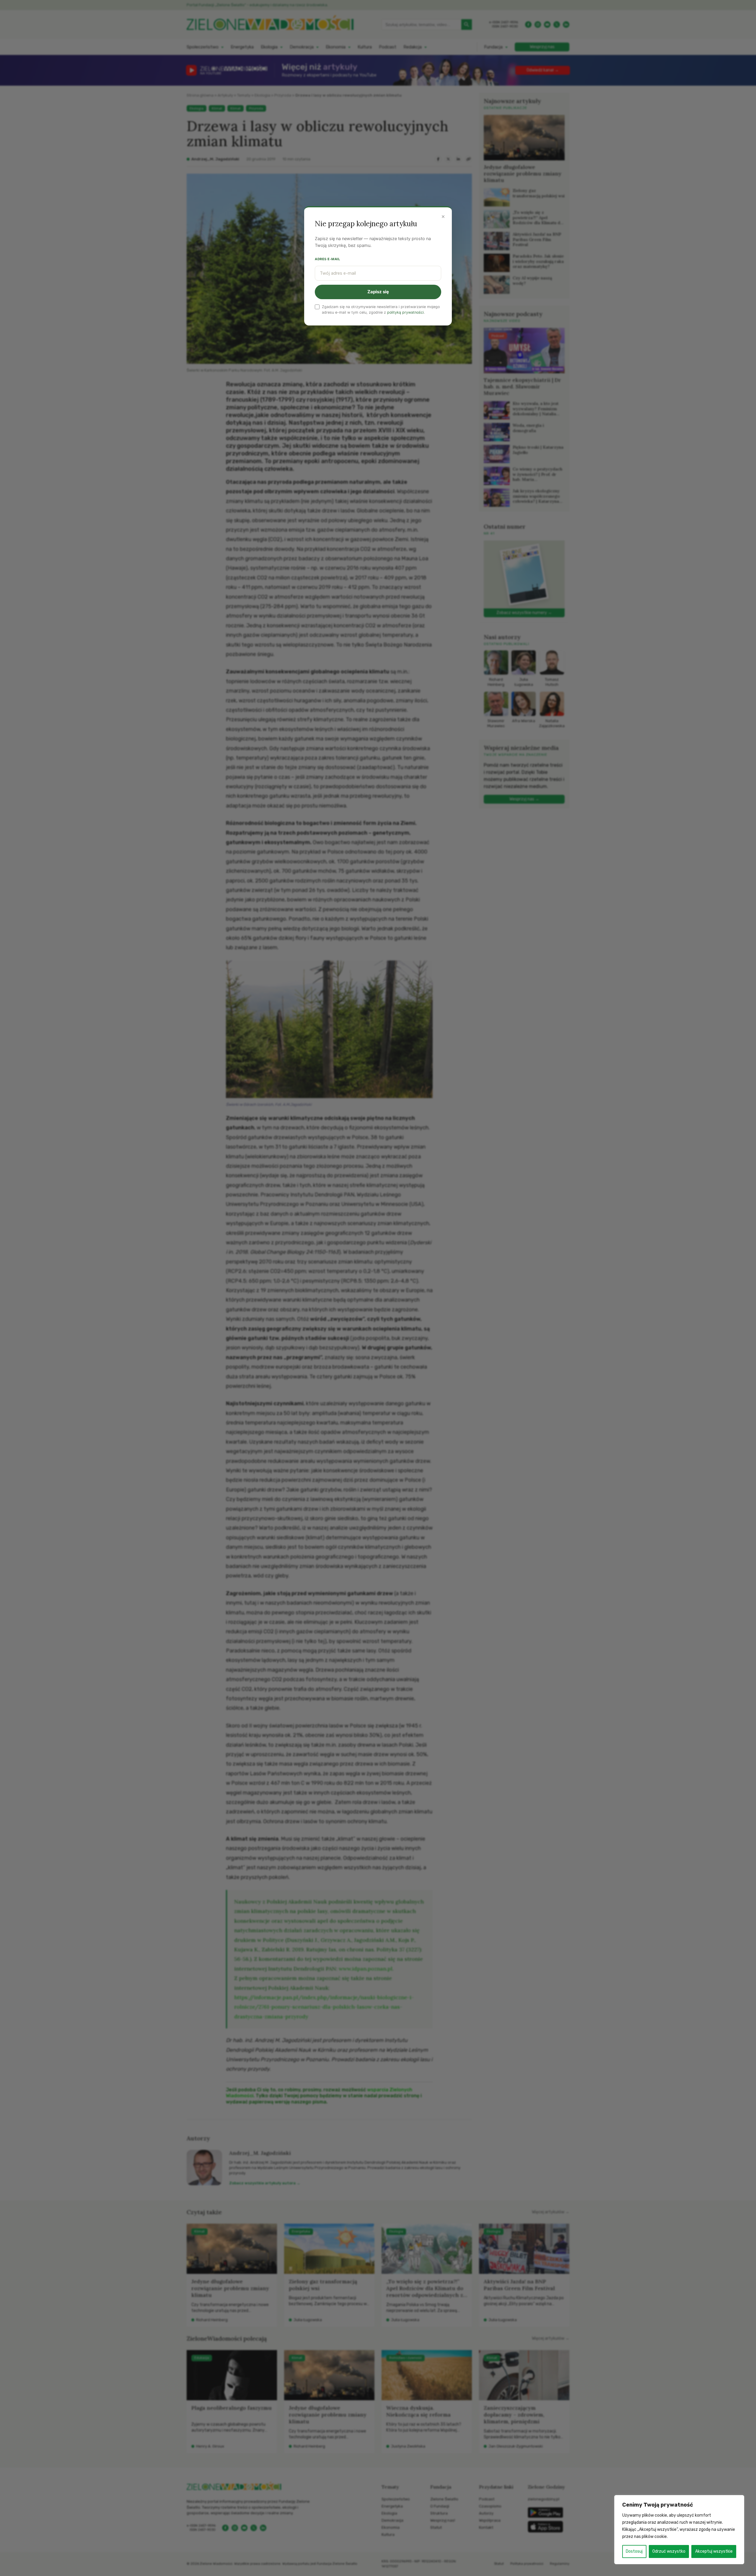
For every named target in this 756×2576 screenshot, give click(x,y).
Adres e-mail (328, 259)
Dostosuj (634, 2551)
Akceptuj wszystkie (714, 2551)
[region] (679, 2530)
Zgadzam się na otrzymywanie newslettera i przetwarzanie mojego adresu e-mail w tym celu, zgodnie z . (381, 310)
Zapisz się (378, 292)
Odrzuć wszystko (669, 2551)
